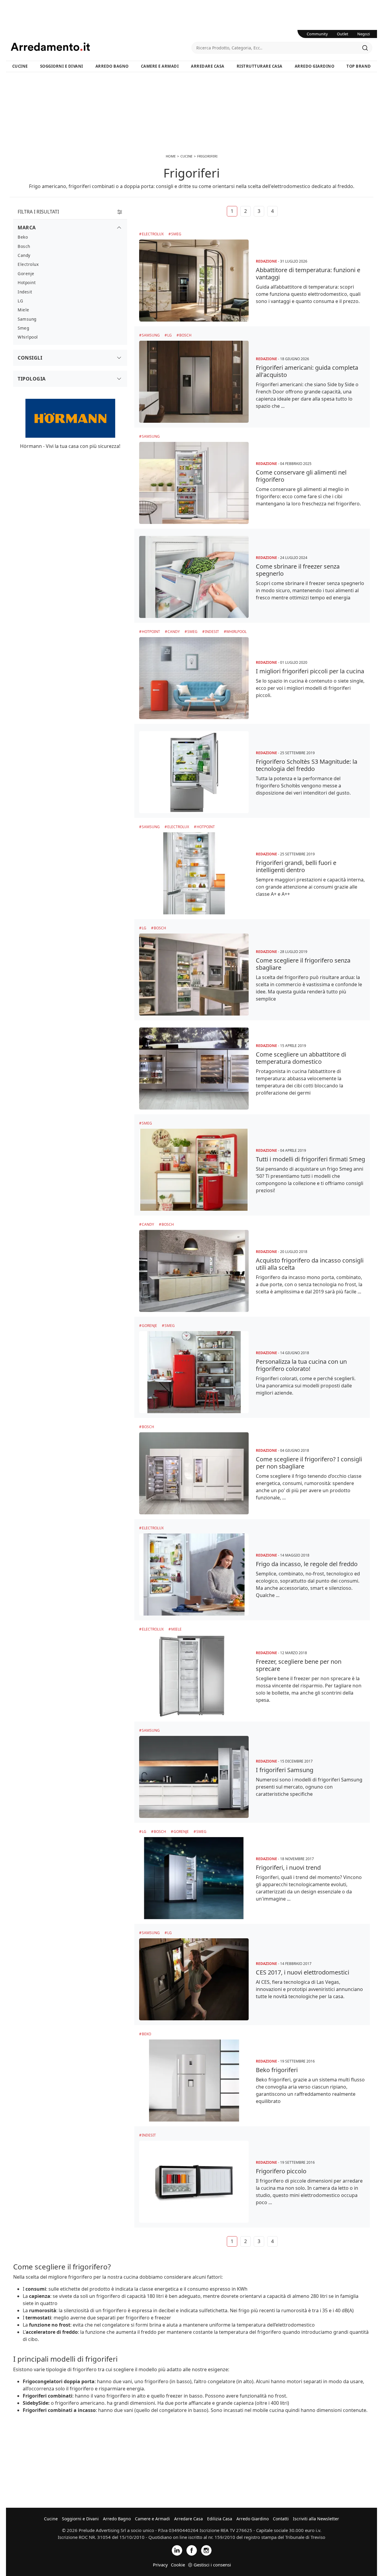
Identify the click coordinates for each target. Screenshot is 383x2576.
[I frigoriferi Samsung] (194, 1777)
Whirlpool (236, 632)
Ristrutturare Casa (260, 66)
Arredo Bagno (112, 66)
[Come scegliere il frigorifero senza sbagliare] (194, 975)
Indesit (212, 632)
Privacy (160, 2565)
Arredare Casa (208, 66)
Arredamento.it (101, 47)
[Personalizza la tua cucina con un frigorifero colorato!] (194, 1372)
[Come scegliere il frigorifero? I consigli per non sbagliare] (194, 1473)
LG (170, 335)
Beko (146, 2034)
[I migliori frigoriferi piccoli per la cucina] (194, 678)
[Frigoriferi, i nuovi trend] (194, 1878)
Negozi (364, 34)
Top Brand (359, 66)
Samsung (151, 335)
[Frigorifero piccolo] (194, 2182)
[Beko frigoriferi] (194, 2081)
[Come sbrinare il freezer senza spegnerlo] (194, 577)
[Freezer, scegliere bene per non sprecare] (194, 1676)
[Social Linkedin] (177, 2550)
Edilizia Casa (220, 2519)
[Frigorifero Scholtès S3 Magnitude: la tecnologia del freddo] (194, 772)
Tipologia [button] (32, 379)
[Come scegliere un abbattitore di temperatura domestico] (194, 1069)
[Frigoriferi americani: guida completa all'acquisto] (194, 382)
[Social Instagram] (206, 2550)
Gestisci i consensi (212, 2565)
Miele (176, 1629)
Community (317, 34)
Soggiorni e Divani (62, 66)
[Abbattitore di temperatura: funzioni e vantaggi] (194, 281)
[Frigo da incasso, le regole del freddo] (194, 1575)
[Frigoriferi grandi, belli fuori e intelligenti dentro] (194, 873)
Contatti (281, 2519)
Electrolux (153, 234)
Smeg (176, 234)
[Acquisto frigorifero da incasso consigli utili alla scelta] (194, 1271)
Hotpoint (151, 632)
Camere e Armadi (160, 66)
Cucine (20, 66)
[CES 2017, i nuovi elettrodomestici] (194, 1979)
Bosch (185, 335)
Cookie (178, 2565)
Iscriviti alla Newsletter (316, 2519)
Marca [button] (27, 228)
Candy (174, 632)
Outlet (343, 34)
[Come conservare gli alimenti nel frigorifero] (194, 483)
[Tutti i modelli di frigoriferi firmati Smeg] (194, 1170)
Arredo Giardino (315, 66)
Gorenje (149, 1326)
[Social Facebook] (192, 2550)
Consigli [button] (30, 358)
